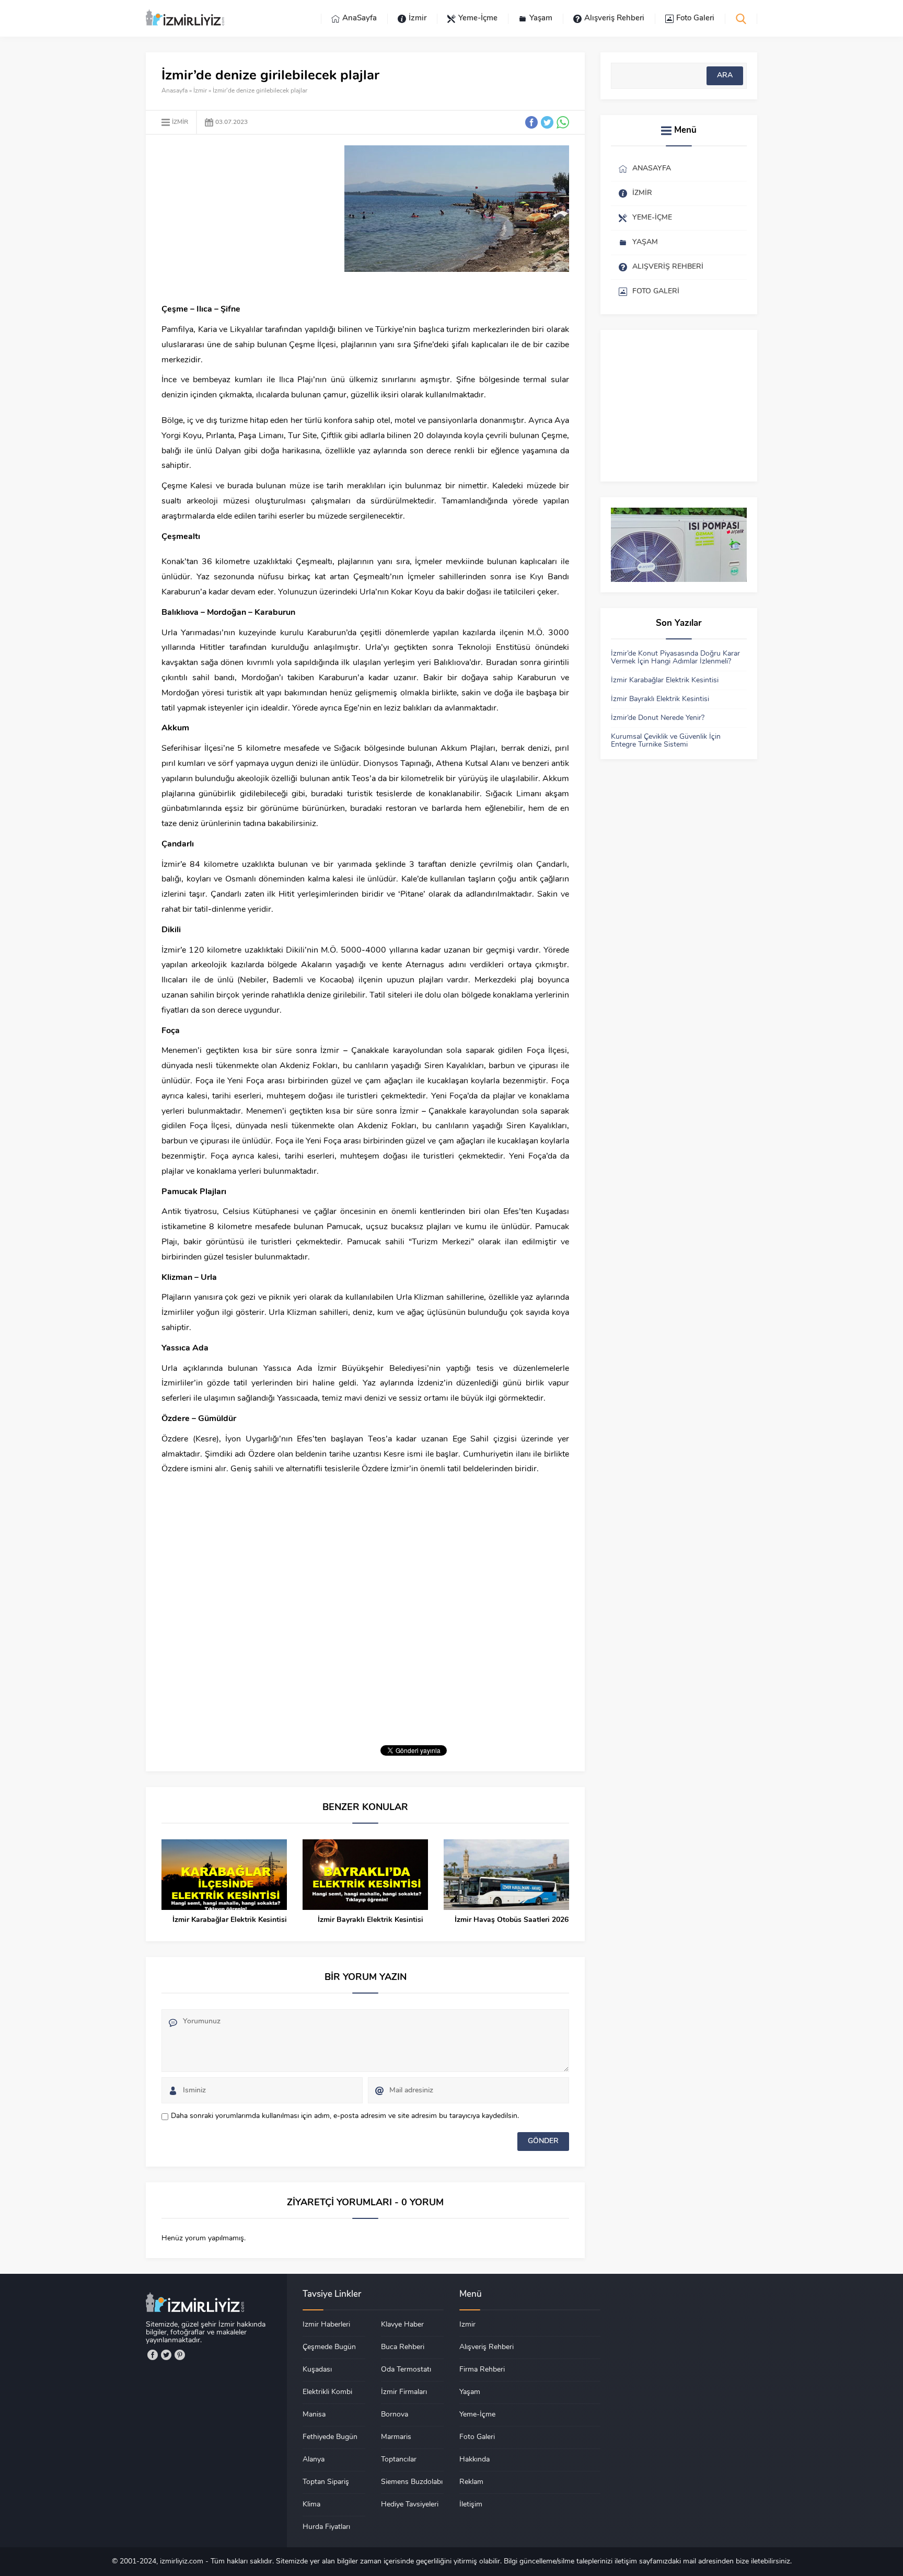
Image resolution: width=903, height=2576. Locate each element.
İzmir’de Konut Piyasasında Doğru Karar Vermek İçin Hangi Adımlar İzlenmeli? (675, 658)
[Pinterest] (180, 2355)
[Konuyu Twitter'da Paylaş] (547, 122)
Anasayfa (175, 91)
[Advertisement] (249, 219)
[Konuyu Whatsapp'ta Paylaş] (563, 122)
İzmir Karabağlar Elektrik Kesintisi (230, 1920)
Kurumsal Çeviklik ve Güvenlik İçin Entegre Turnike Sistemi (666, 741)
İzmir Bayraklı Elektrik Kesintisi (371, 1920)
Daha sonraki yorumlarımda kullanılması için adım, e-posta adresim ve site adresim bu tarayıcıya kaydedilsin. (345, 2116)
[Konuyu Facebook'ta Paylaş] (531, 122)
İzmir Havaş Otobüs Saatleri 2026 (512, 1920)
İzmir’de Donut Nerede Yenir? (658, 718)
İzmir (200, 91)
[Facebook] (153, 2355)
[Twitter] (166, 2355)
